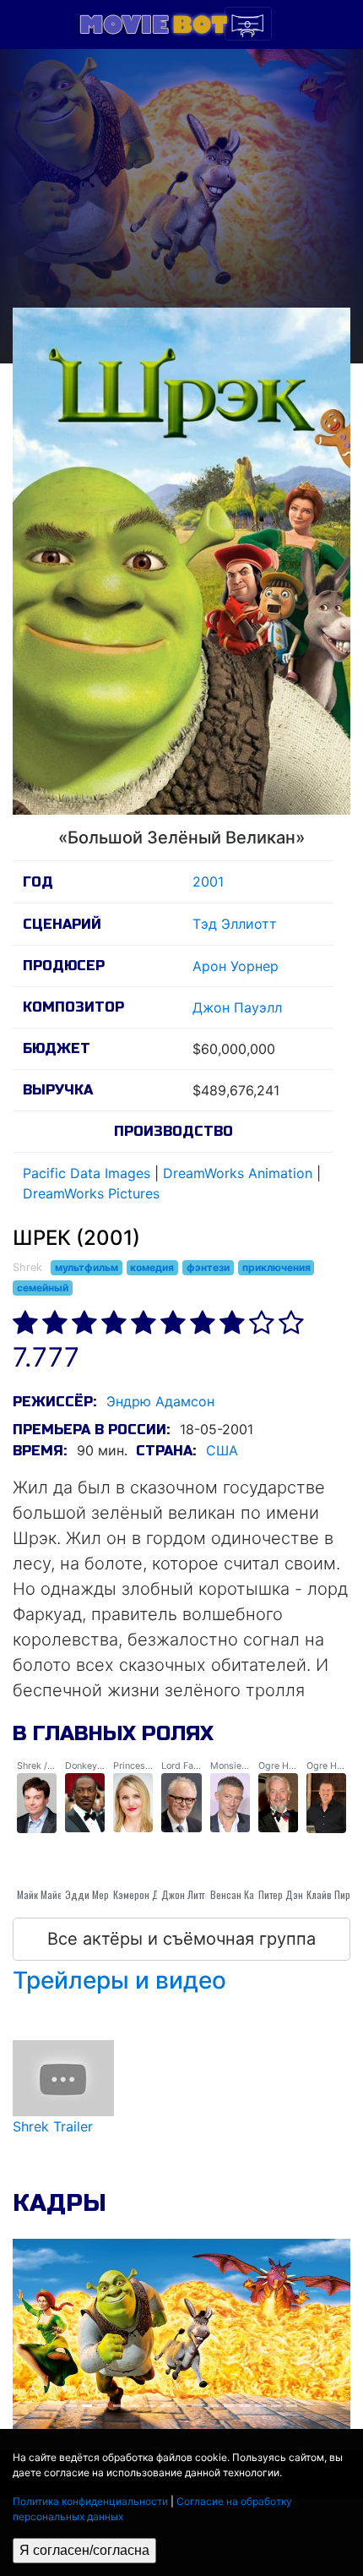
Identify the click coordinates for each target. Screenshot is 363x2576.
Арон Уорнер (236, 966)
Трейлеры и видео (119, 1980)
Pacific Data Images (87, 1173)
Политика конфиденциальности (90, 2501)
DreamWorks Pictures (91, 1193)
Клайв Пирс (331, 1894)
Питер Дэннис (288, 1894)
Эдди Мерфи (92, 1894)
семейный (43, 1288)
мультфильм (87, 1267)
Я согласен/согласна (84, 2550)
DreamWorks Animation (238, 1173)
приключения (276, 1267)
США (222, 1450)
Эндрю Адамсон (160, 1401)
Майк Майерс (45, 1894)
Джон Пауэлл (237, 1007)
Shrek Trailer (53, 2126)
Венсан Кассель (245, 1894)
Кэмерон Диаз (144, 1894)
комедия (152, 1267)
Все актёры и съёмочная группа (181, 1939)
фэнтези (208, 1267)
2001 (208, 881)
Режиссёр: (54, 1402)
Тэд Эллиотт (235, 924)
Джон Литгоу (188, 1894)
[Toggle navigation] (248, 24)
